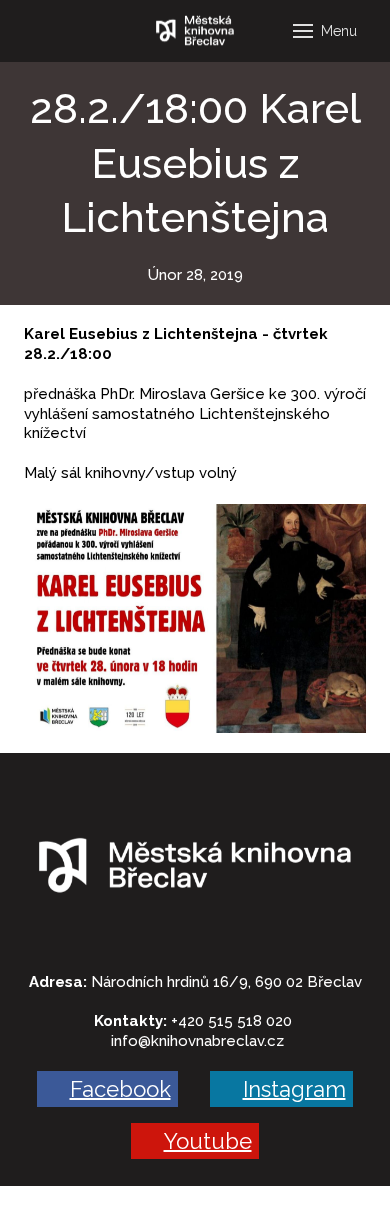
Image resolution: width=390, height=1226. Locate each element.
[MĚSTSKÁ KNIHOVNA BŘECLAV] (194, 31)
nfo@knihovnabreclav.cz (199, 1041)
